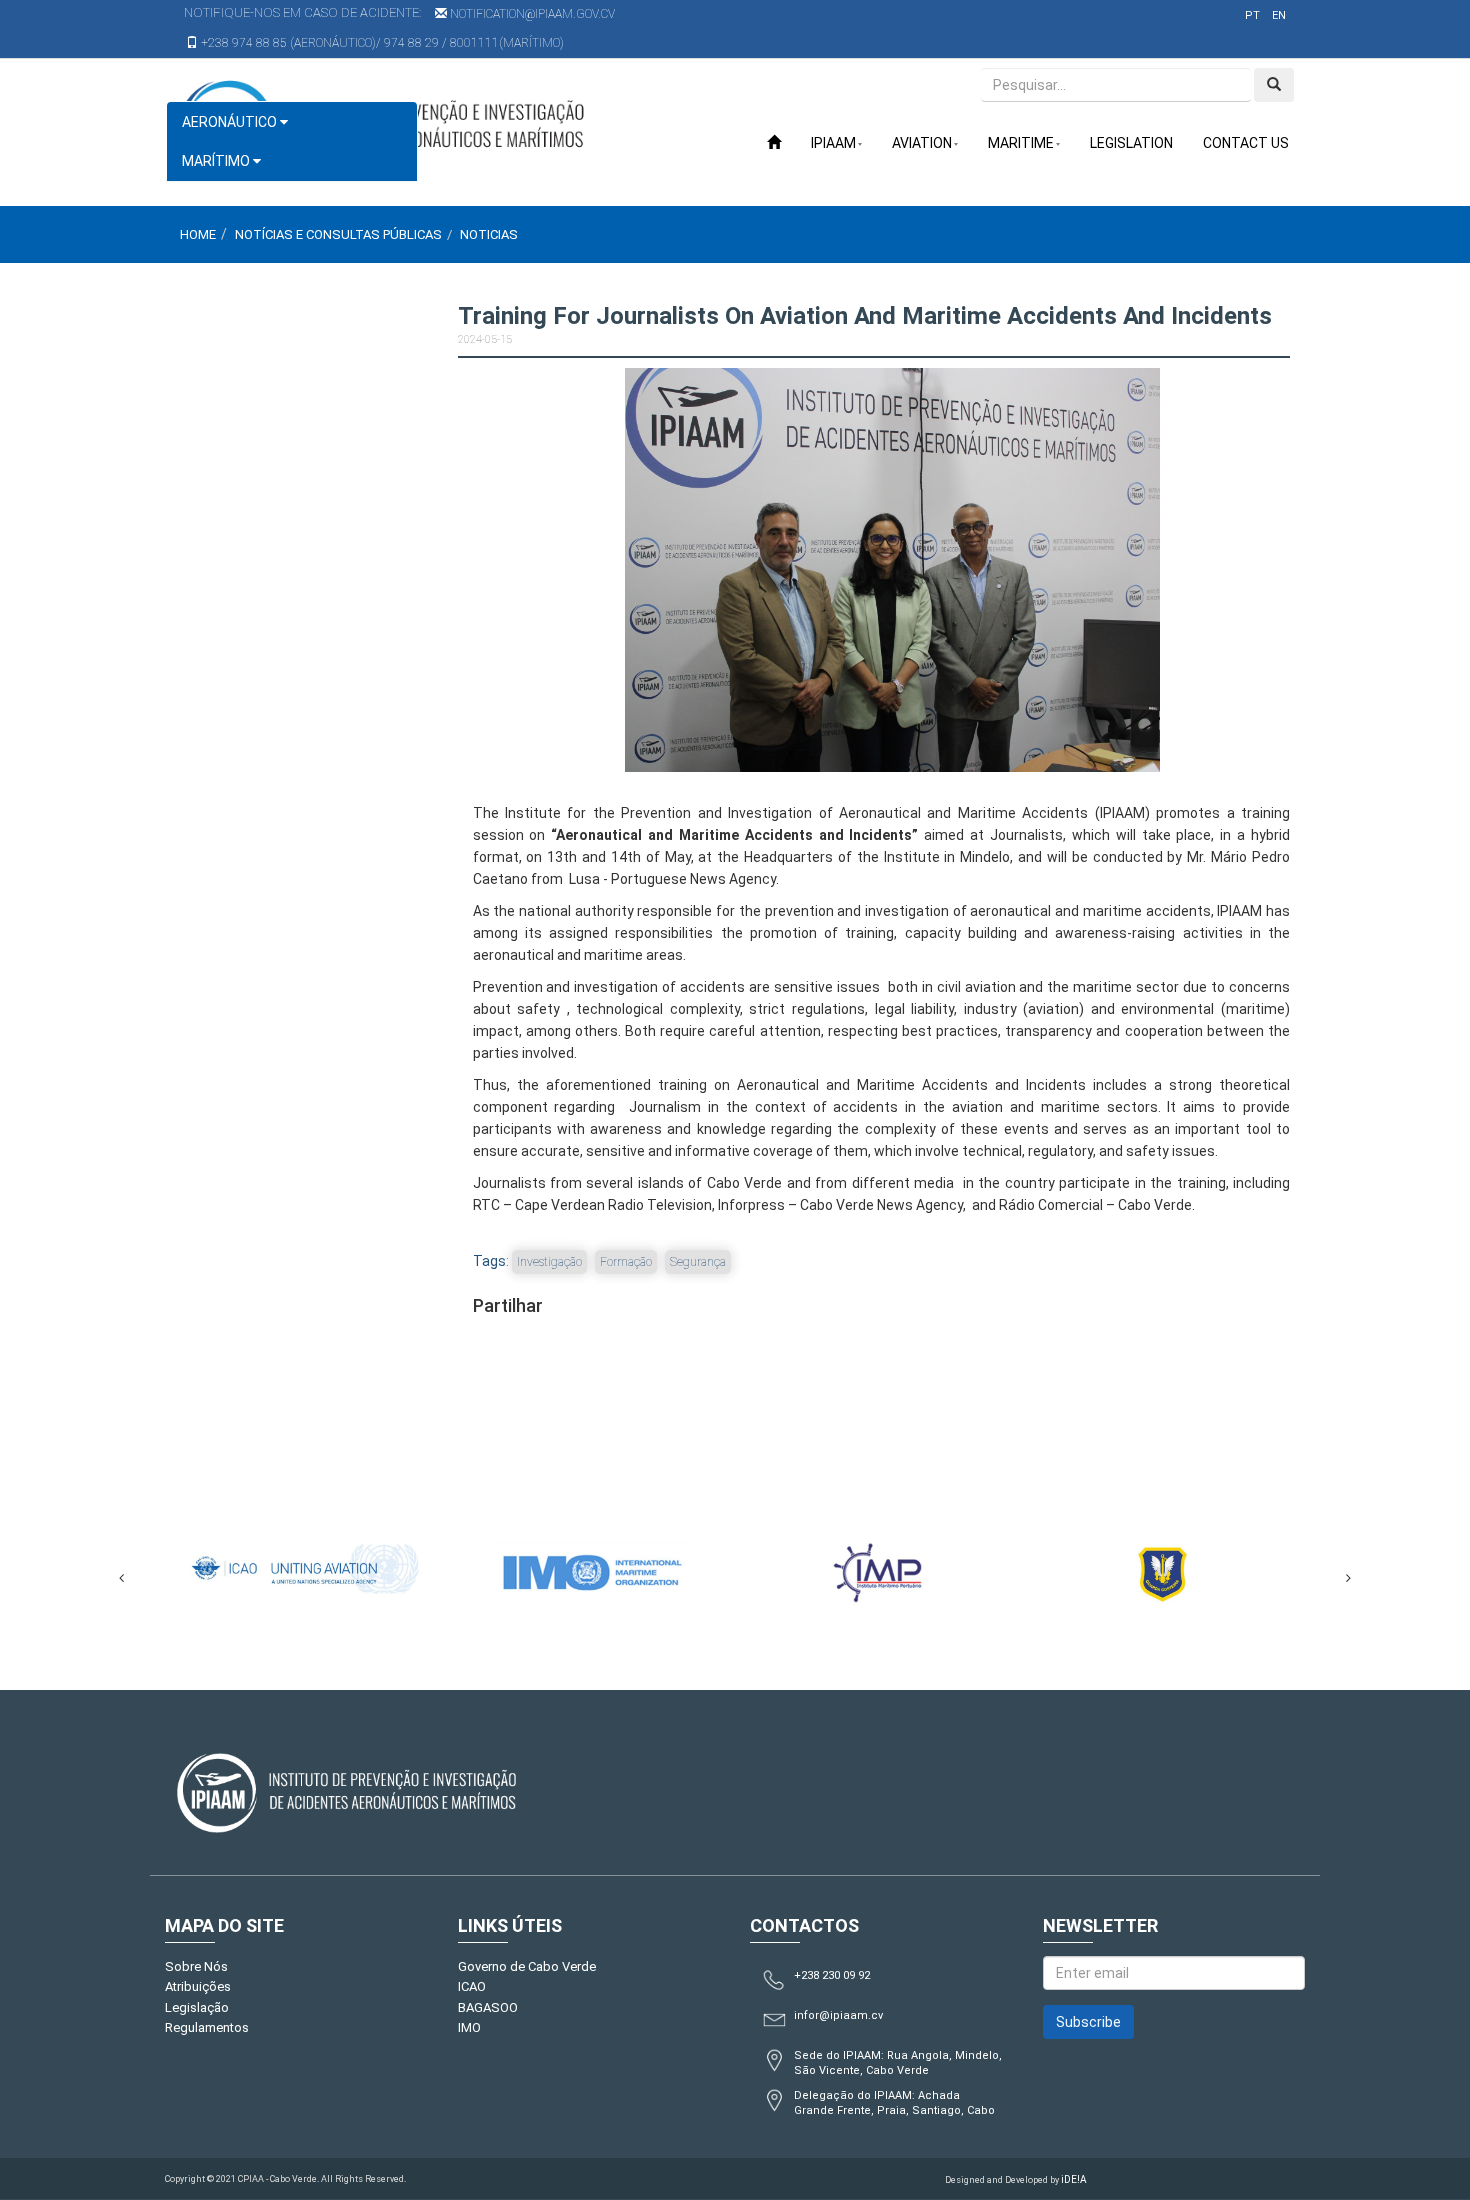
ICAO (472, 1986)
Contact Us (1246, 143)
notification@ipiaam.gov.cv (531, 14)
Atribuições (198, 1986)
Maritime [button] (1021, 143)
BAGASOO (488, 2007)
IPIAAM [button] (833, 143)
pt (1252, 15)
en (1279, 15)
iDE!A (1074, 2179)
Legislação (197, 2007)
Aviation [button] (922, 143)
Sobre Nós (196, 1966)
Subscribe (1088, 2022)
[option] (334, 1568)
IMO (469, 2027)
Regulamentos (207, 2027)
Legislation (1131, 143)
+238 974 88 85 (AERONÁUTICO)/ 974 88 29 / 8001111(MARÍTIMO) (381, 43)
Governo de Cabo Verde (527, 1966)
